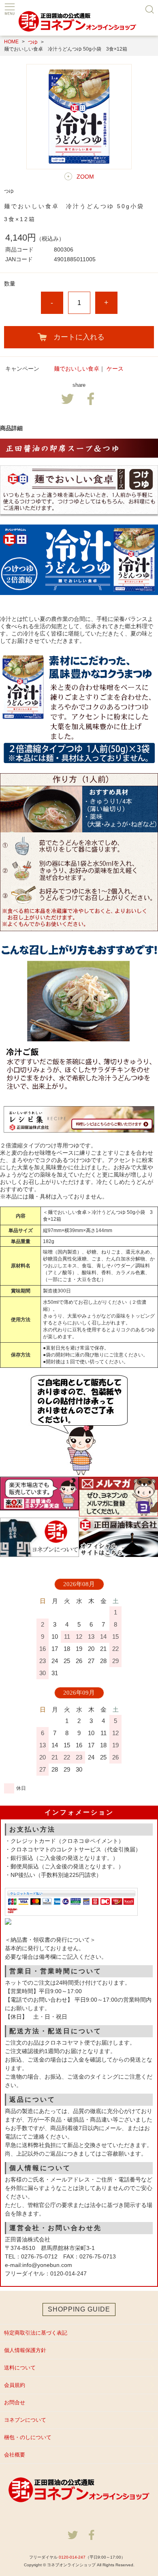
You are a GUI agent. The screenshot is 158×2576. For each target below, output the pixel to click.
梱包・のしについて (28, 2437)
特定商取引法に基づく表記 (36, 2333)
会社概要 (15, 2455)
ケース (115, 369)
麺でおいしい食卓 (77, 369)
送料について (20, 2368)
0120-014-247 (72, 2557)
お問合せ (15, 2402)
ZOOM (85, 177)
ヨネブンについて (25, 2420)
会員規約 (15, 2385)
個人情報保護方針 (25, 2350)
